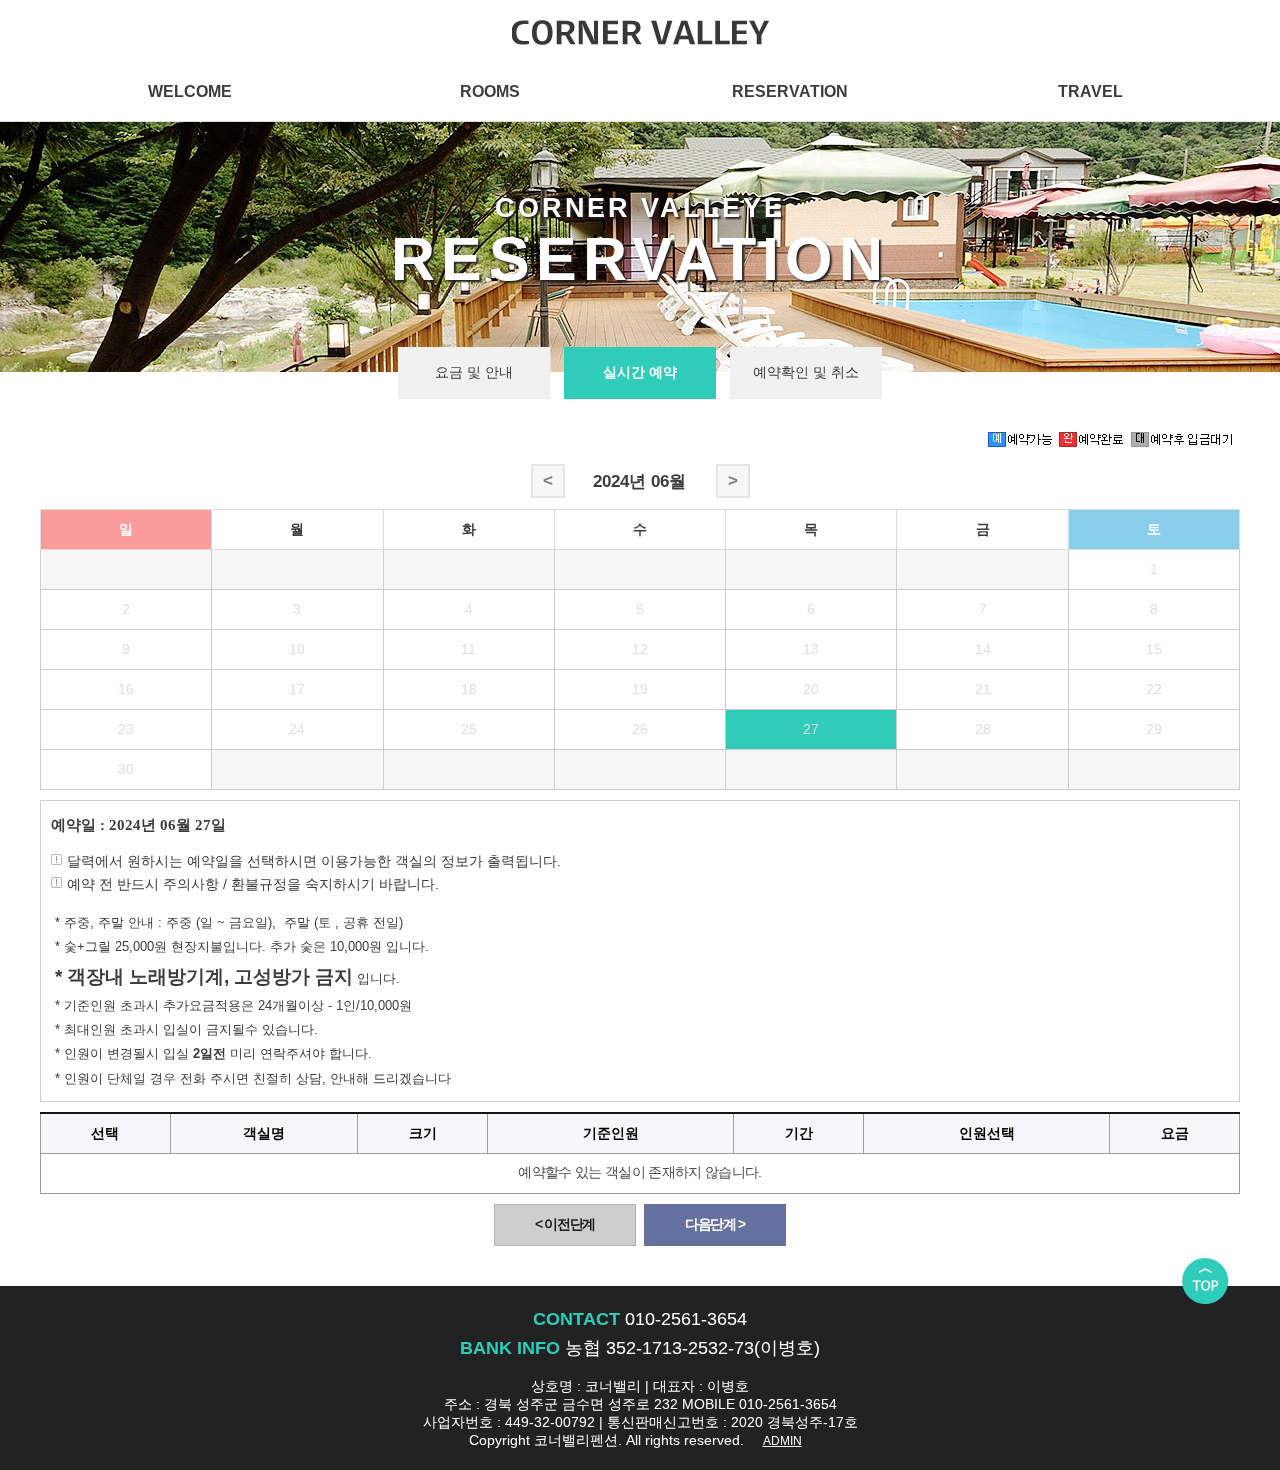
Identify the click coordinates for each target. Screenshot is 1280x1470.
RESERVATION (790, 91)
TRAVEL (1090, 91)
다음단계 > (715, 1224)
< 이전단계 (565, 1224)
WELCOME (190, 91)
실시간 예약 (640, 372)
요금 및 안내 (474, 372)
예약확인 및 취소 (806, 372)
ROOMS (490, 91)
